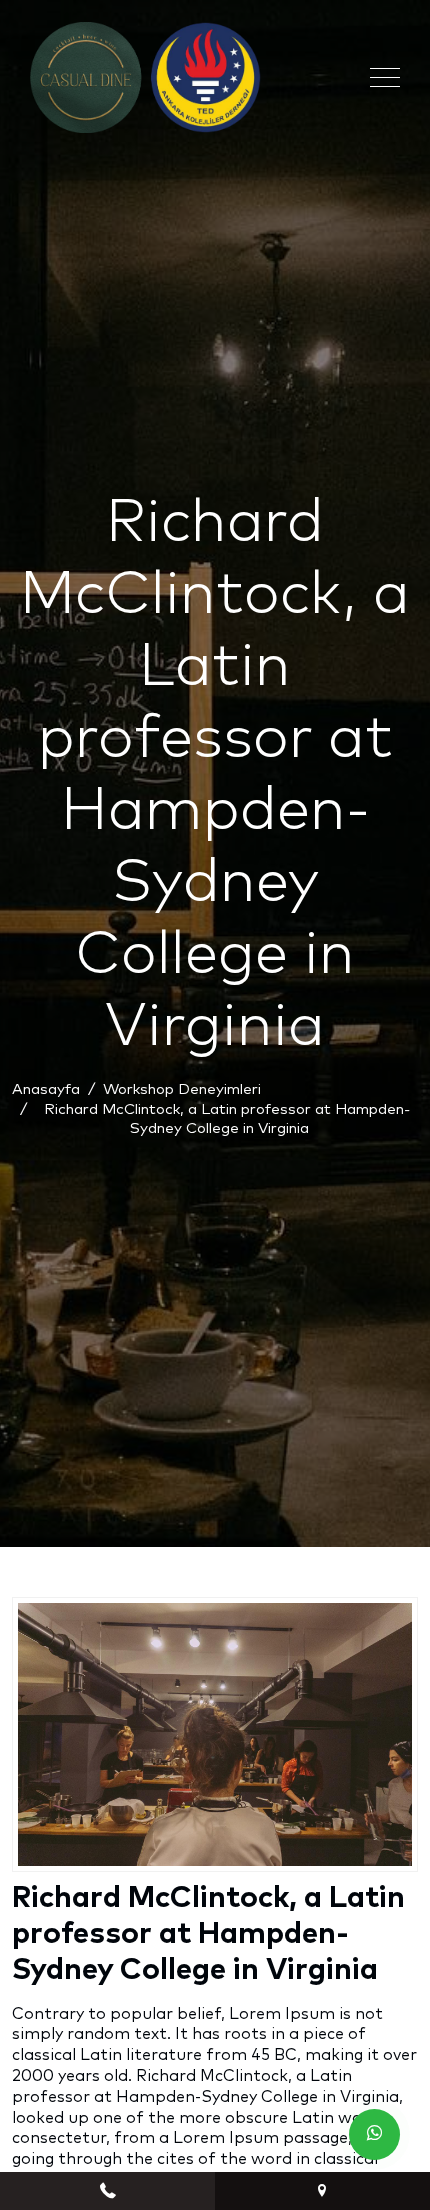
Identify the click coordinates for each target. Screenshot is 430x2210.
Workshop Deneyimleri (182, 1089)
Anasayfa (46, 1089)
